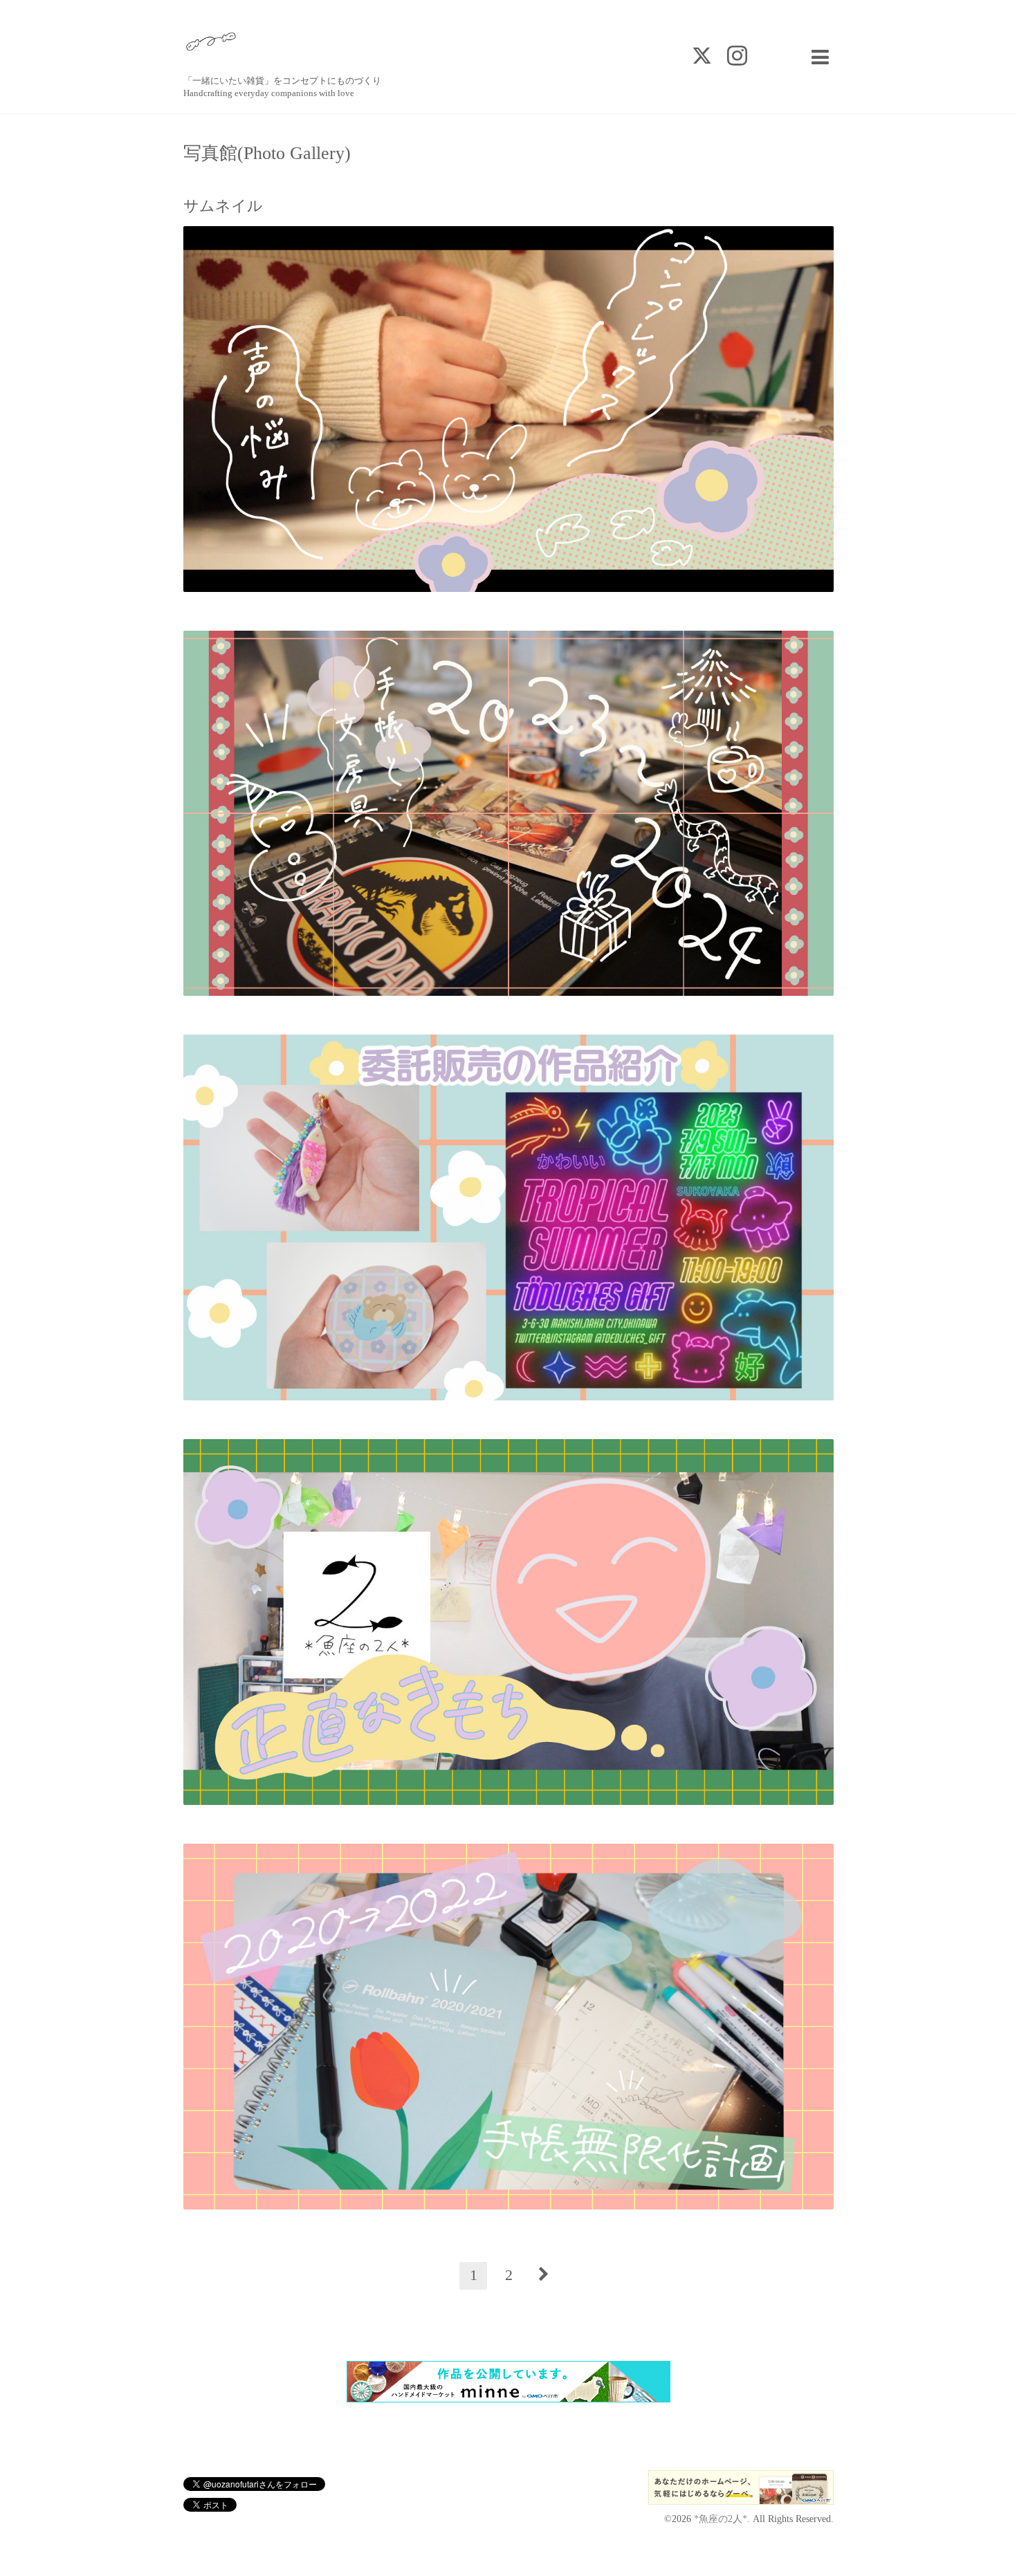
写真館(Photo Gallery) (267, 154)
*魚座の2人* (721, 2519)
